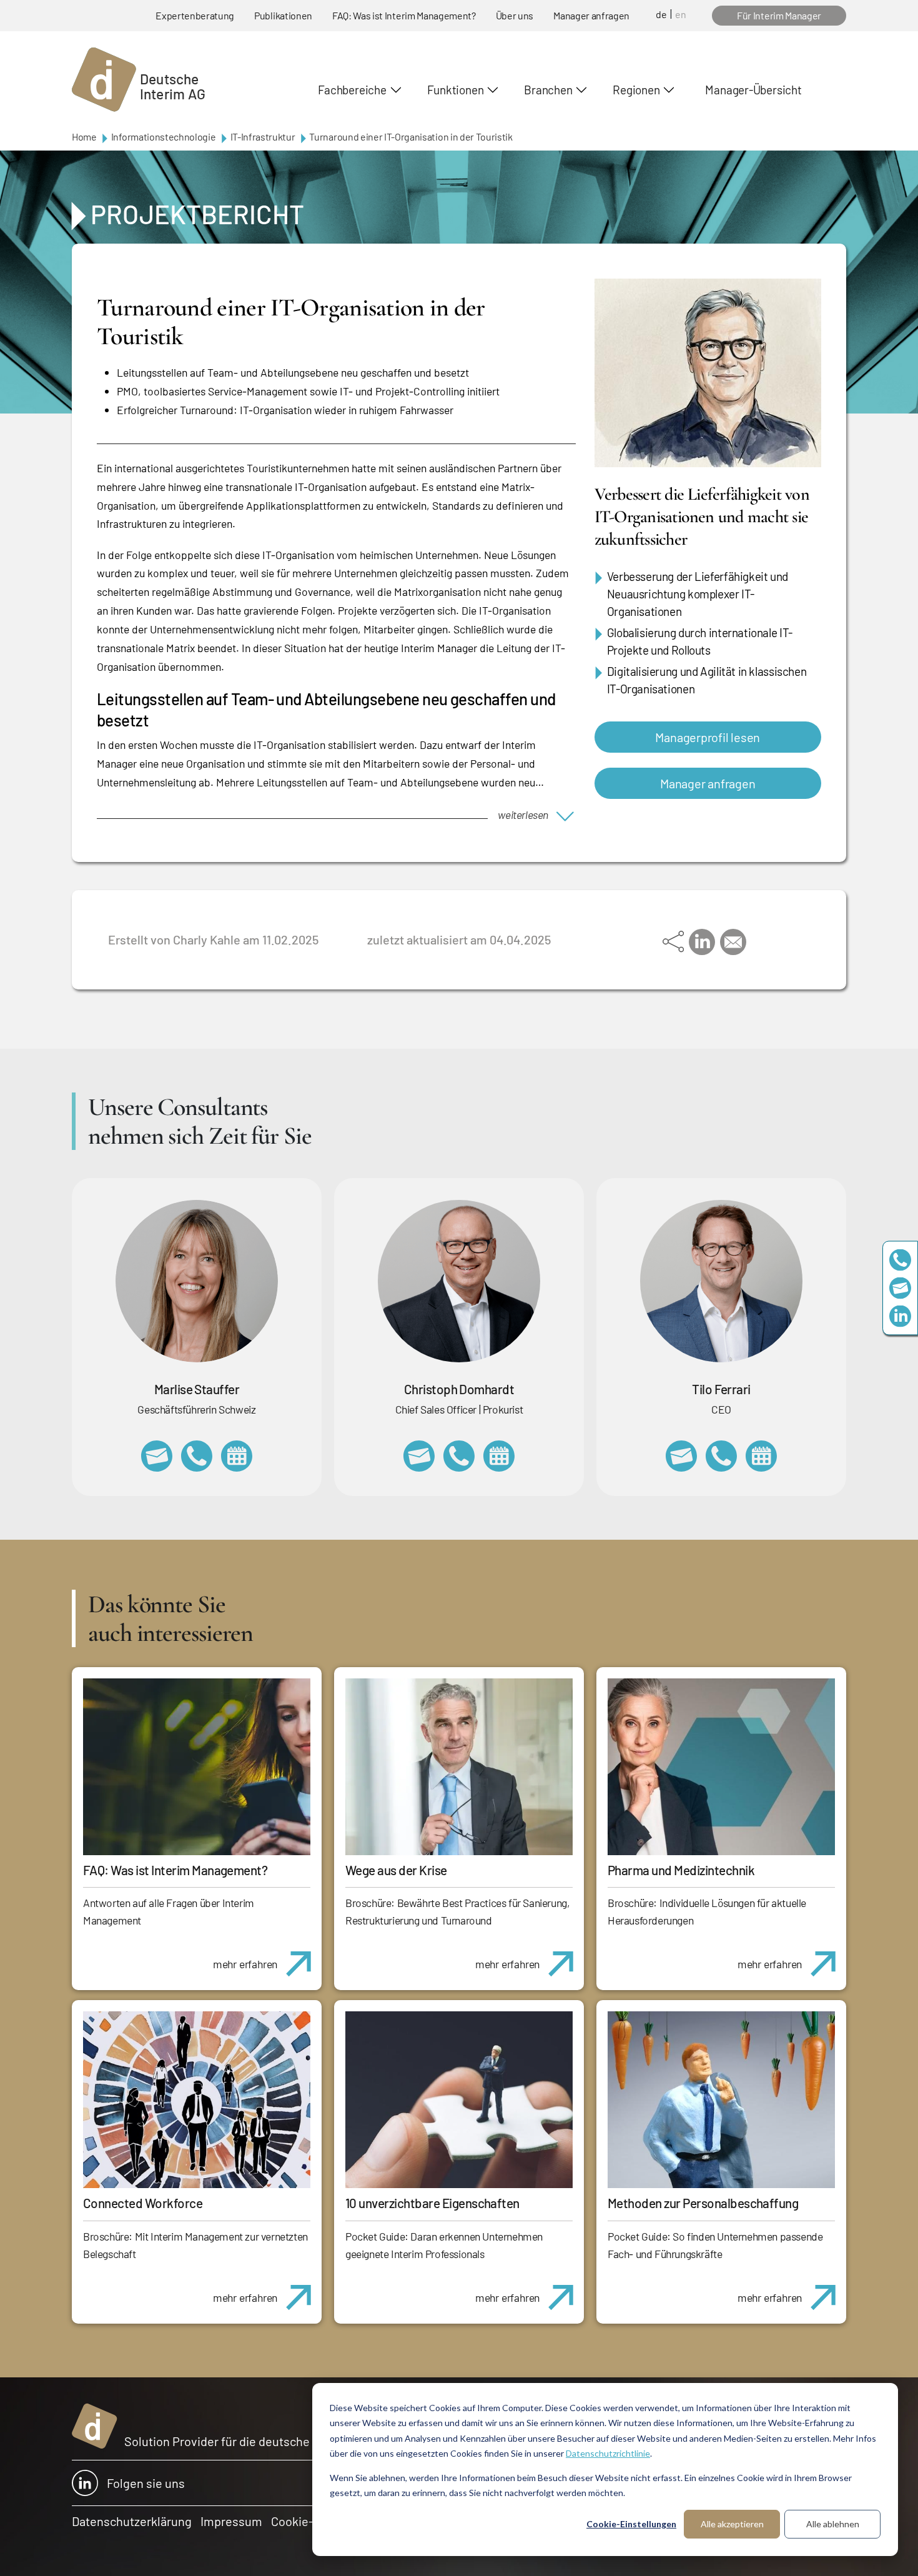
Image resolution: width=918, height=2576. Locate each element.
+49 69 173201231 (721, 1456)
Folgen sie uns (146, 2483)
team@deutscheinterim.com (900, 1288)
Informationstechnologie (164, 136)
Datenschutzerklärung (132, 2521)
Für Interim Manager (779, 15)
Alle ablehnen (833, 2524)
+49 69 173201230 (900, 1260)
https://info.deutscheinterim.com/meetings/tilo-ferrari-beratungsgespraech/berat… (761, 1456)
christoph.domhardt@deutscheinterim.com (419, 1456)
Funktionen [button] (456, 90)
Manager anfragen (591, 15)
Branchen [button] (548, 90)
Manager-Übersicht (753, 90)
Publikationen (283, 15)
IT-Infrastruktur (263, 136)
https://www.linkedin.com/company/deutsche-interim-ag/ (900, 1316)
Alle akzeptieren (732, 2524)
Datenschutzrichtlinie (608, 2453)
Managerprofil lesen (708, 737)
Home (84, 136)
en (681, 14)
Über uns (515, 15)
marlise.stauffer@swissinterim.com (157, 1456)
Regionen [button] (636, 90)
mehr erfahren (245, 1964)
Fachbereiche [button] (352, 90)
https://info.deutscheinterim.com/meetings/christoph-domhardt (499, 1456)
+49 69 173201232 (459, 1456)
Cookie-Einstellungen (631, 2524)
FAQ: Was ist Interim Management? (404, 15)
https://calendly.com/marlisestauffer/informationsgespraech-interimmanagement (237, 1456)
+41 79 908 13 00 (197, 1456)
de (661, 14)
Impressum (231, 2521)
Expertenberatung (195, 15)
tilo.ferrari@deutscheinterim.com (681, 1456)
